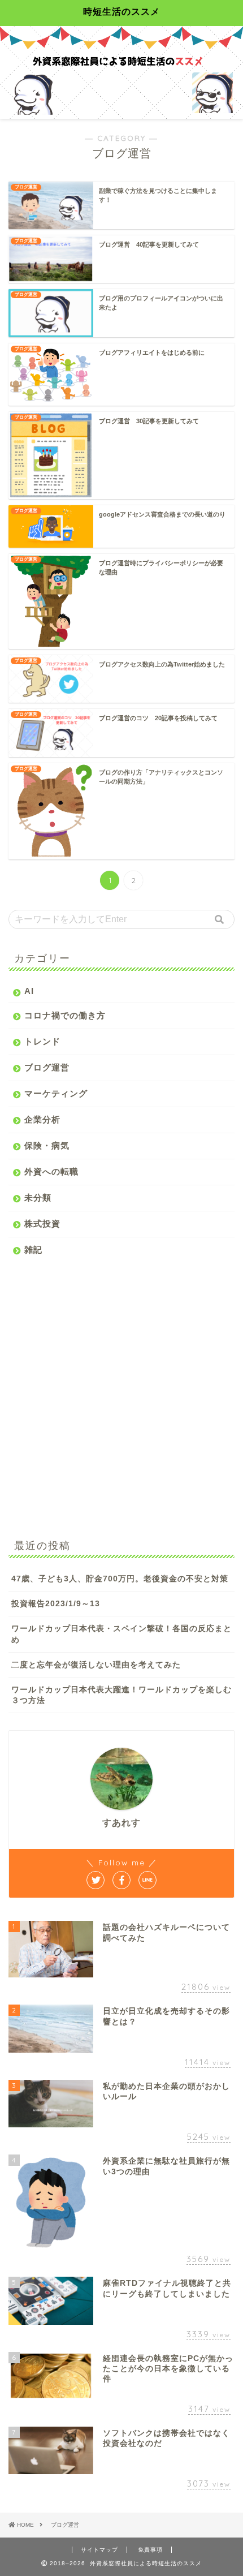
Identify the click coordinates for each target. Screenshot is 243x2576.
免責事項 (150, 2550)
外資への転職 (51, 1171)
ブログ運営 (47, 1067)
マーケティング (56, 1093)
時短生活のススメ (121, 11)
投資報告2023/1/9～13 (56, 1604)
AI (29, 991)
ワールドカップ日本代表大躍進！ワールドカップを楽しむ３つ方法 (121, 1695)
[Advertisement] (121, 1395)
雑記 (33, 1250)
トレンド (42, 1041)
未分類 (38, 1197)
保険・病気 (47, 1145)
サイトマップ (99, 2550)
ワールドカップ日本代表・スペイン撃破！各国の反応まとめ (121, 1634)
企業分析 (42, 1119)
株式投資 (42, 1224)
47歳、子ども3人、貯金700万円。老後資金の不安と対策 (120, 1579)
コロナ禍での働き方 (65, 1015)
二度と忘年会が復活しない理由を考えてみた (96, 1665)
